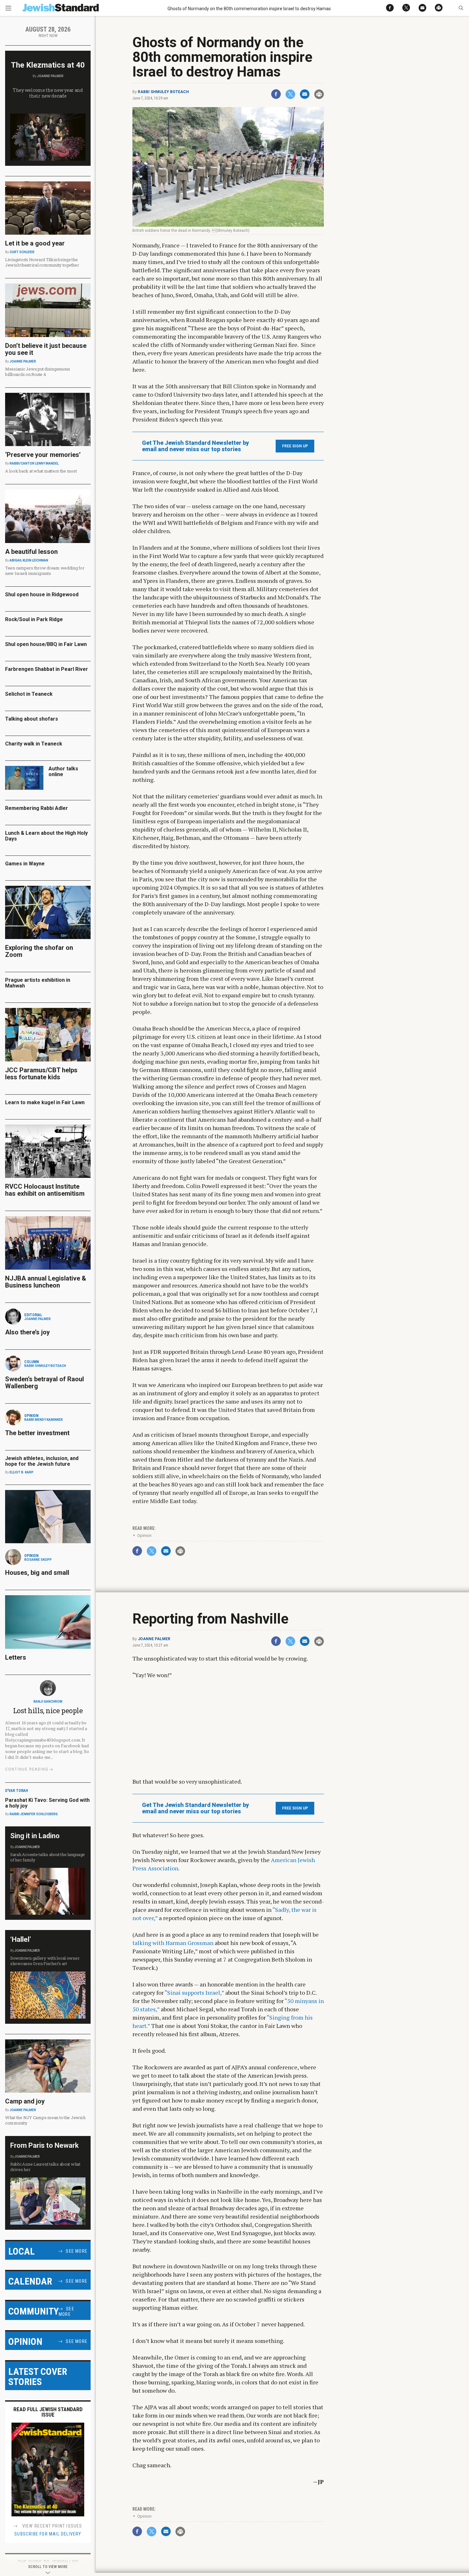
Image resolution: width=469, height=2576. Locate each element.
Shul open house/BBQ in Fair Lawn (46, 644)
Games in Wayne (25, 864)
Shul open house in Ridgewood (42, 594)
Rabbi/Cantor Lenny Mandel (34, 463)
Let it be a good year (35, 243)
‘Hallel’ (21, 1939)
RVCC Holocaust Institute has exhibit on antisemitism (45, 1190)
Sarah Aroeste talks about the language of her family (48, 1857)
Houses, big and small (37, 1573)
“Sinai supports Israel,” (194, 1993)
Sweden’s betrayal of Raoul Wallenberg (45, 1383)
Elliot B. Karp (22, 1472)
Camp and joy (25, 2101)
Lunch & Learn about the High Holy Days (46, 836)
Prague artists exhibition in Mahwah (38, 983)
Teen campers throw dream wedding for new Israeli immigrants (45, 571)
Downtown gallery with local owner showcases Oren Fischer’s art (45, 1961)
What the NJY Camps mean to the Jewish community (45, 2120)
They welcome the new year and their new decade (48, 93)
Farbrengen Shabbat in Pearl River (47, 669)
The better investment (38, 1433)
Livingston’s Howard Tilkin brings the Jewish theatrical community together (42, 262)
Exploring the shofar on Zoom (39, 951)
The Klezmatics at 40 (48, 65)
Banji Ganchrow (48, 1702)
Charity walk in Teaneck (34, 744)
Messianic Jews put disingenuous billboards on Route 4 (38, 372)
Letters (16, 1657)
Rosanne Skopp (38, 1560)
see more (77, 2251)
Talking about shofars (32, 719)
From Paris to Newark (45, 2145)
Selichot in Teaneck (29, 694)
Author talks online (63, 771)
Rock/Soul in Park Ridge (34, 619)
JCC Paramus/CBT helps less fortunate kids (41, 1074)
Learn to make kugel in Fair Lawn (45, 1102)
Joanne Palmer (154, 1639)
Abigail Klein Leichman (29, 560)
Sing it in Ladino (35, 1836)
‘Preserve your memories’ (43, 455)
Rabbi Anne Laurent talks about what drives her (45, 2167)
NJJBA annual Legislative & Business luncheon (46, 1282)
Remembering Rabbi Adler (37, 808)
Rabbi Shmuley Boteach (163, 92)
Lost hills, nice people (48, 1710)
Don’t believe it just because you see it (46, 349)
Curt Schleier (22, 252)
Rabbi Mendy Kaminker (44, 1420)
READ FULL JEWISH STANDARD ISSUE (48, 2412)
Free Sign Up (295, 446)
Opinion (144, 1535)
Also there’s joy (27, 1332)
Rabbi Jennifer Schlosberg (34, 1814)
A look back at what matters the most (41, 471)
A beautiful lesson (31, 552)
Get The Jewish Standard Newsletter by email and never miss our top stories (195, 446)
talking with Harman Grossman (173, 1943)
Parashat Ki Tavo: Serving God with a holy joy (47, 1803)
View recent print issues (52, 2526)
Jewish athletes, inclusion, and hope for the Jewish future (42, 1461)
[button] (461, 8)
